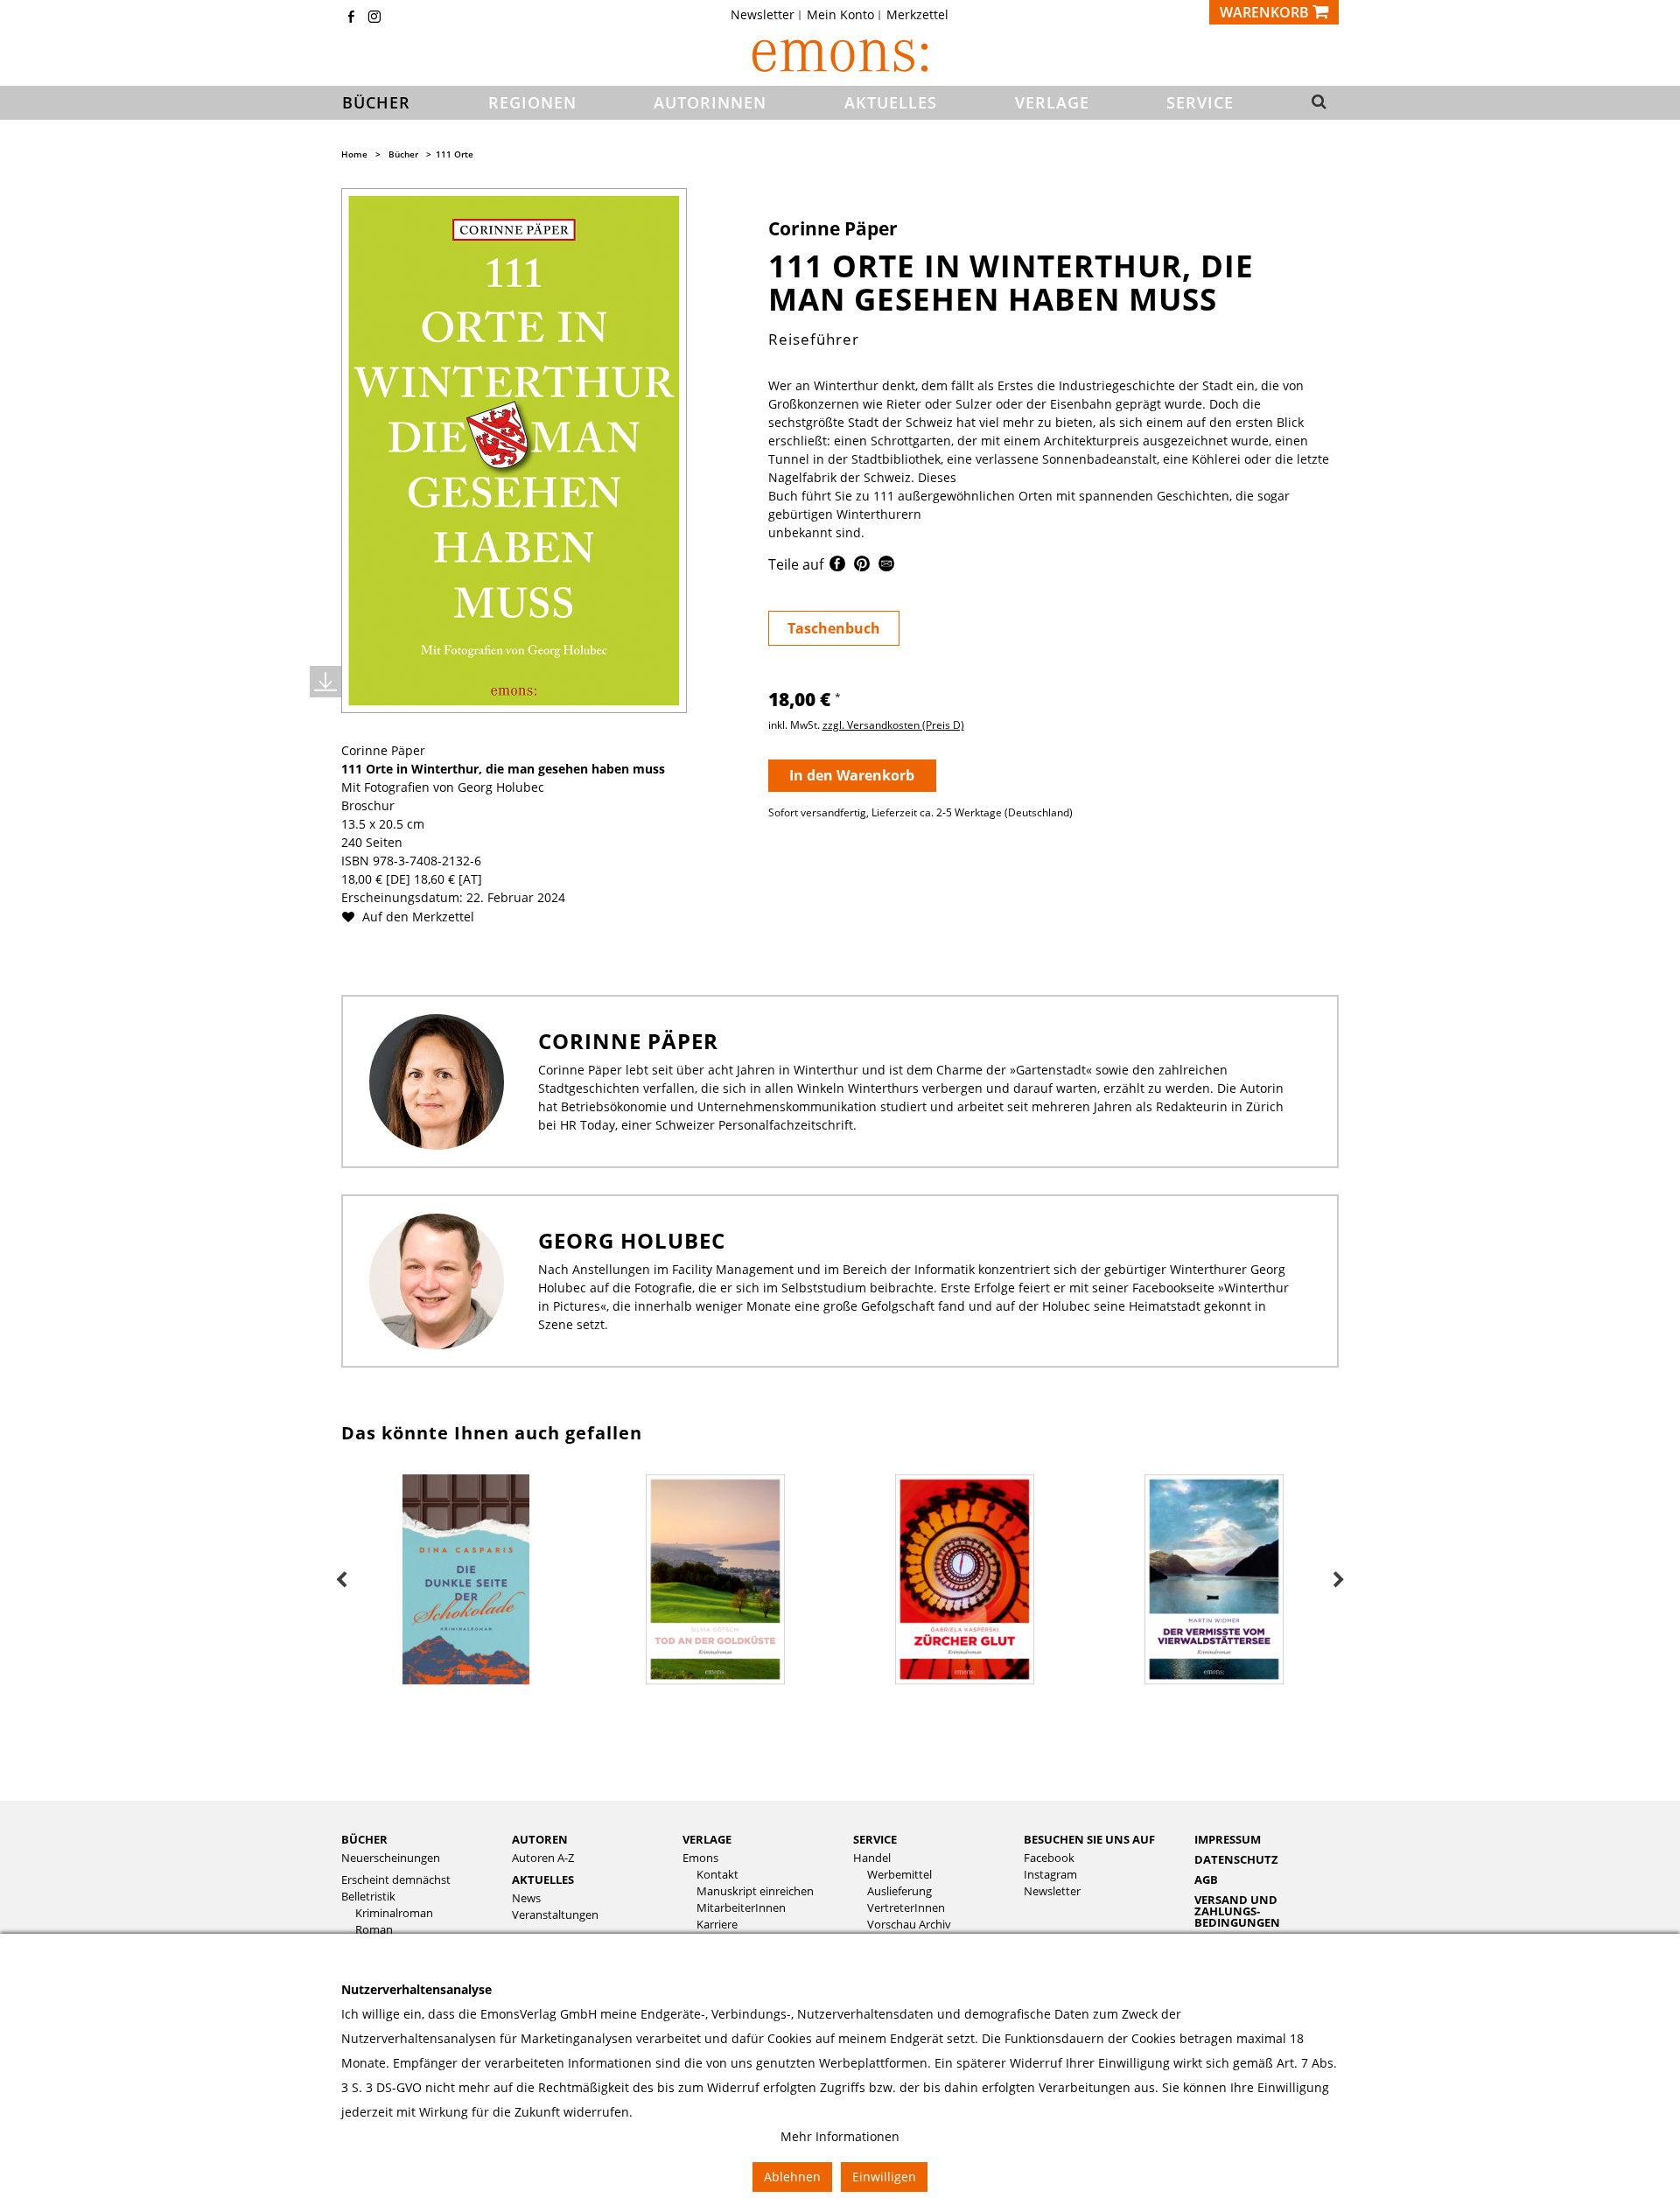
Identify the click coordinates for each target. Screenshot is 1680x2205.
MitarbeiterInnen (741, 1908)
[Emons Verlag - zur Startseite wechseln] (840, 56)
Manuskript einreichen (755, 1891)
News (526, 1898)
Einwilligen (884, 2177)
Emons (700, 1858)
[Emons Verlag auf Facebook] (351, 18)
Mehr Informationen (840, 2136)
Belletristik (368, 1897)
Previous (341, 1580)
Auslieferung (899, 1891)
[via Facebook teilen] (837, 567)
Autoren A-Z (543, 1858)
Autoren (540, 1839)
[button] (1314, 103)
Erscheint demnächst (396, 1880)
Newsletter (763, 15)
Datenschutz (1236, 1859)
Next (1339, 1580)
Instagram (1050, 1875)
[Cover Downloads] (325, 682)
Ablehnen (792, 2177)
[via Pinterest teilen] (862, 567)
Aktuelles (543, 1879)
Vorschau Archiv (909, 1925)
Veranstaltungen (555, 1915)
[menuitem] (768, 15)
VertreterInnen (906, 1908)
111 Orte (455, 154)
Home (354, 154)
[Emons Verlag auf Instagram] (374, 18)
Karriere (717, 1925)
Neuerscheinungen (391, 1858)
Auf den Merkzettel (416, 917)
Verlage (707, 1839)
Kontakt (717, 1875)
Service (875, 1839)
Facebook (1049, 1858)
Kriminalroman (394, 1913)
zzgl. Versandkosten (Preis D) (893, 725)
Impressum (1228, 1839)
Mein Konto (840, 15)
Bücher (403, 154)
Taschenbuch (834, 628)
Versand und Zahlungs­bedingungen (1237, 1911)
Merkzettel (917, 15)
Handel (872, 1858)
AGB (1206, 1879)
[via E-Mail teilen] (886, 567)
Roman (374, 1930)
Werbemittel (899, 1875)
